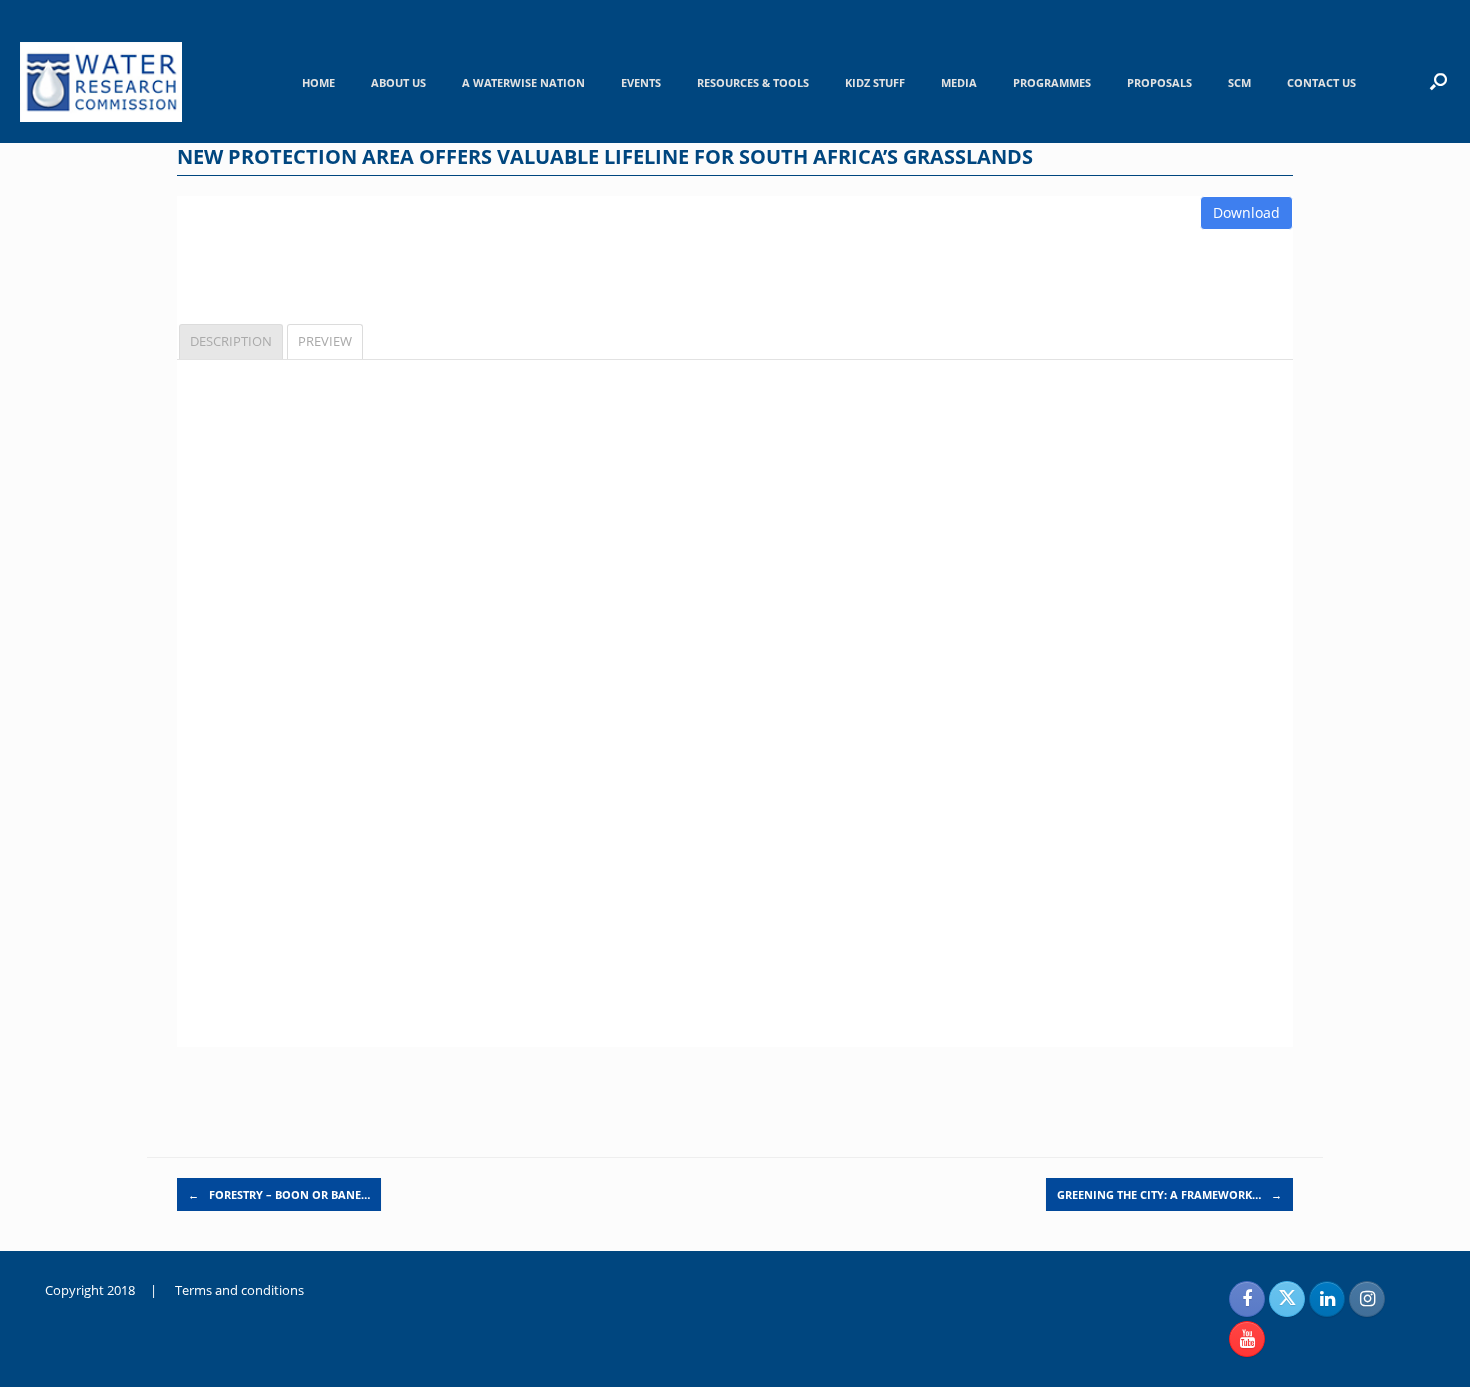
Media (959, 82)
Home (318, 82)
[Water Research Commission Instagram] (1367, 1299)
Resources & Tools (753, 82)
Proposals (1159, 82)
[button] (1438, 81)
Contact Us (1321, 82)
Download (1246, 212)
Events (641, 82)
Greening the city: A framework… (1169, 1194)
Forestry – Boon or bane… (279, 1194)
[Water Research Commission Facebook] (1247, 1299)
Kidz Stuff (875, 82)
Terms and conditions (239, 1290)
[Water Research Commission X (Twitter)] (1287, 1299)
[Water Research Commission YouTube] (1247, 1339)
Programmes (1052, 82)
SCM (1239, 82)
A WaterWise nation (523, 82)
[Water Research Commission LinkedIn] (1327, 1299)
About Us (398, 82)
